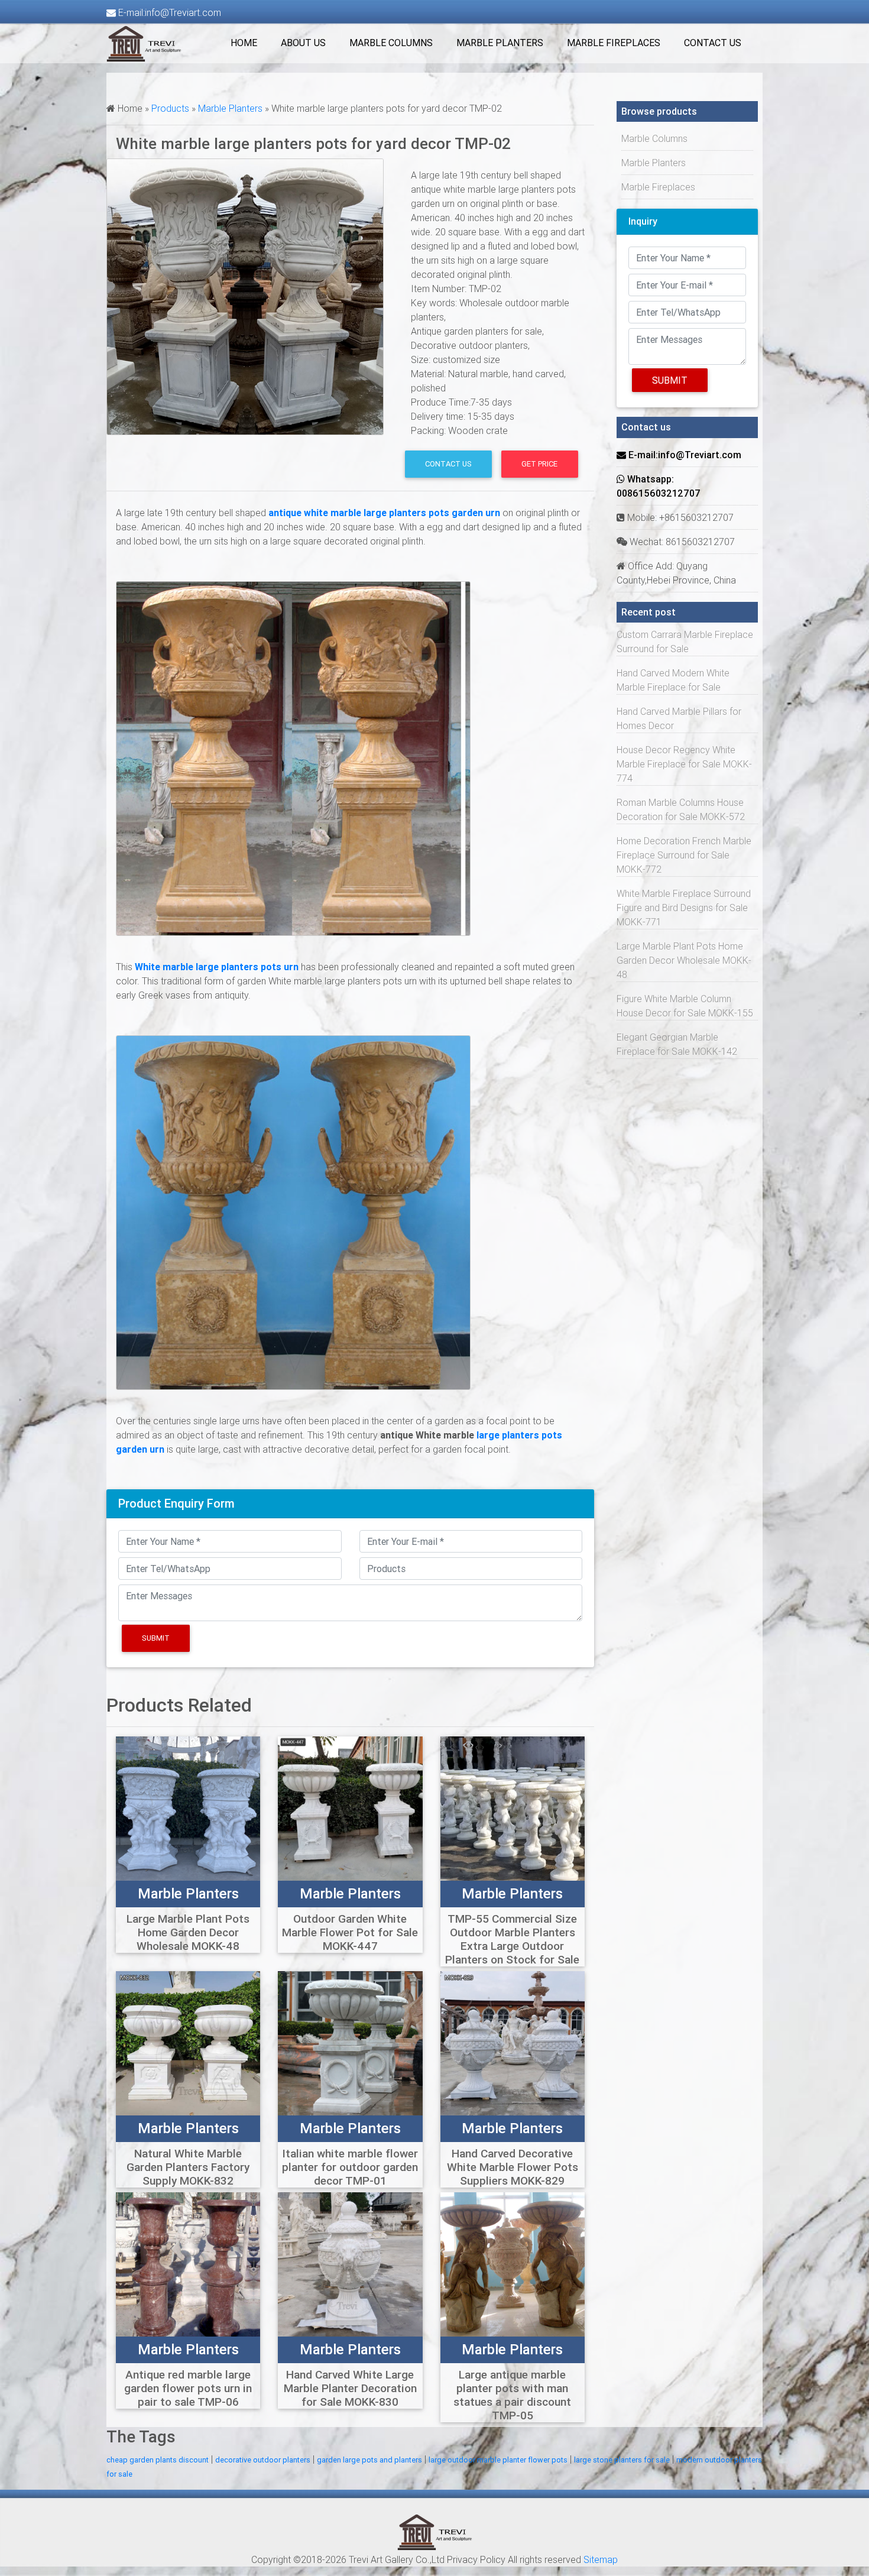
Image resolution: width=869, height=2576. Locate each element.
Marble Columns (391, 43)
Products (170, 108)
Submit (156, 1638)
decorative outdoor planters (263, 2460)
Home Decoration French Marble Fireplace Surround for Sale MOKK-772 (684, 855)
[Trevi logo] (435, 2532)
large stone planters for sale (622, 2460)
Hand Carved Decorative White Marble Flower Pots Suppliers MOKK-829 (513, 2167)
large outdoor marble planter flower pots (498, 2460)
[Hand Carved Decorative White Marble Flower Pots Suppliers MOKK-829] (513, 2042)
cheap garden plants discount (158, 2460)
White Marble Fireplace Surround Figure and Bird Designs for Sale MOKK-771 (684, 908)
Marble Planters (500, 43)
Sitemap (601, 2559)
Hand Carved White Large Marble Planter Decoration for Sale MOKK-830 (350, 2388)
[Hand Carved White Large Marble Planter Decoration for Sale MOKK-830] (350, 2264)
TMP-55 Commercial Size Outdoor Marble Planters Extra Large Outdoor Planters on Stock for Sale (512, 1939)
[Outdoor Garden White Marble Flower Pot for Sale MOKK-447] (350, 1807)
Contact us (713, 43)
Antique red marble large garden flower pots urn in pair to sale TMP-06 (188, 2388)
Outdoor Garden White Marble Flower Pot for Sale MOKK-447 (350, 1932)
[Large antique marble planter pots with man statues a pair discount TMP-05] (513, 2264)
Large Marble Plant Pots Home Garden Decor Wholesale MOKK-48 (188, 1932)
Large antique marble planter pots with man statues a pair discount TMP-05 (512, 2395)
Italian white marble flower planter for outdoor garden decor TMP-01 (350, 2167)
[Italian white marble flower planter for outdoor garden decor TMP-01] (350, 2042)
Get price (539, 464)
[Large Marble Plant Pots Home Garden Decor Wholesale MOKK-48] (188, 1807)
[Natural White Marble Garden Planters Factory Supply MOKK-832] (188, 2042)
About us (303, 43)
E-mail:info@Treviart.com (168, 12)
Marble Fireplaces (614, 43)
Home (244, 43)
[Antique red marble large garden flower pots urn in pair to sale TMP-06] (188, 2264)
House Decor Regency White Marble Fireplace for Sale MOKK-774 (684, 764)
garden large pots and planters (369, 2460)
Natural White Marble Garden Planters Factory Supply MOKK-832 (188, 2167)
